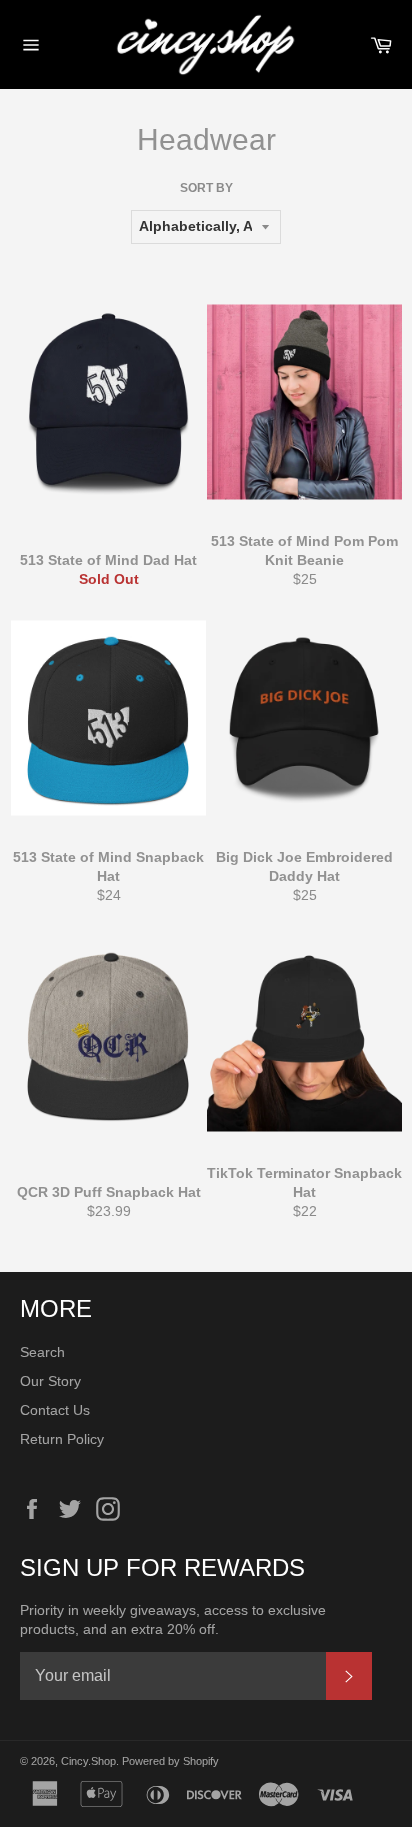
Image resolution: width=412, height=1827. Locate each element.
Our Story (50, 1381)
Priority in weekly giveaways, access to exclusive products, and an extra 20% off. (173, 1619)
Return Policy (62, 1439)
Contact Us (55, 1410)
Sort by (206, 188)
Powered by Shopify (170, 1761)
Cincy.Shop (88, 1761)
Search (42, 1352)
